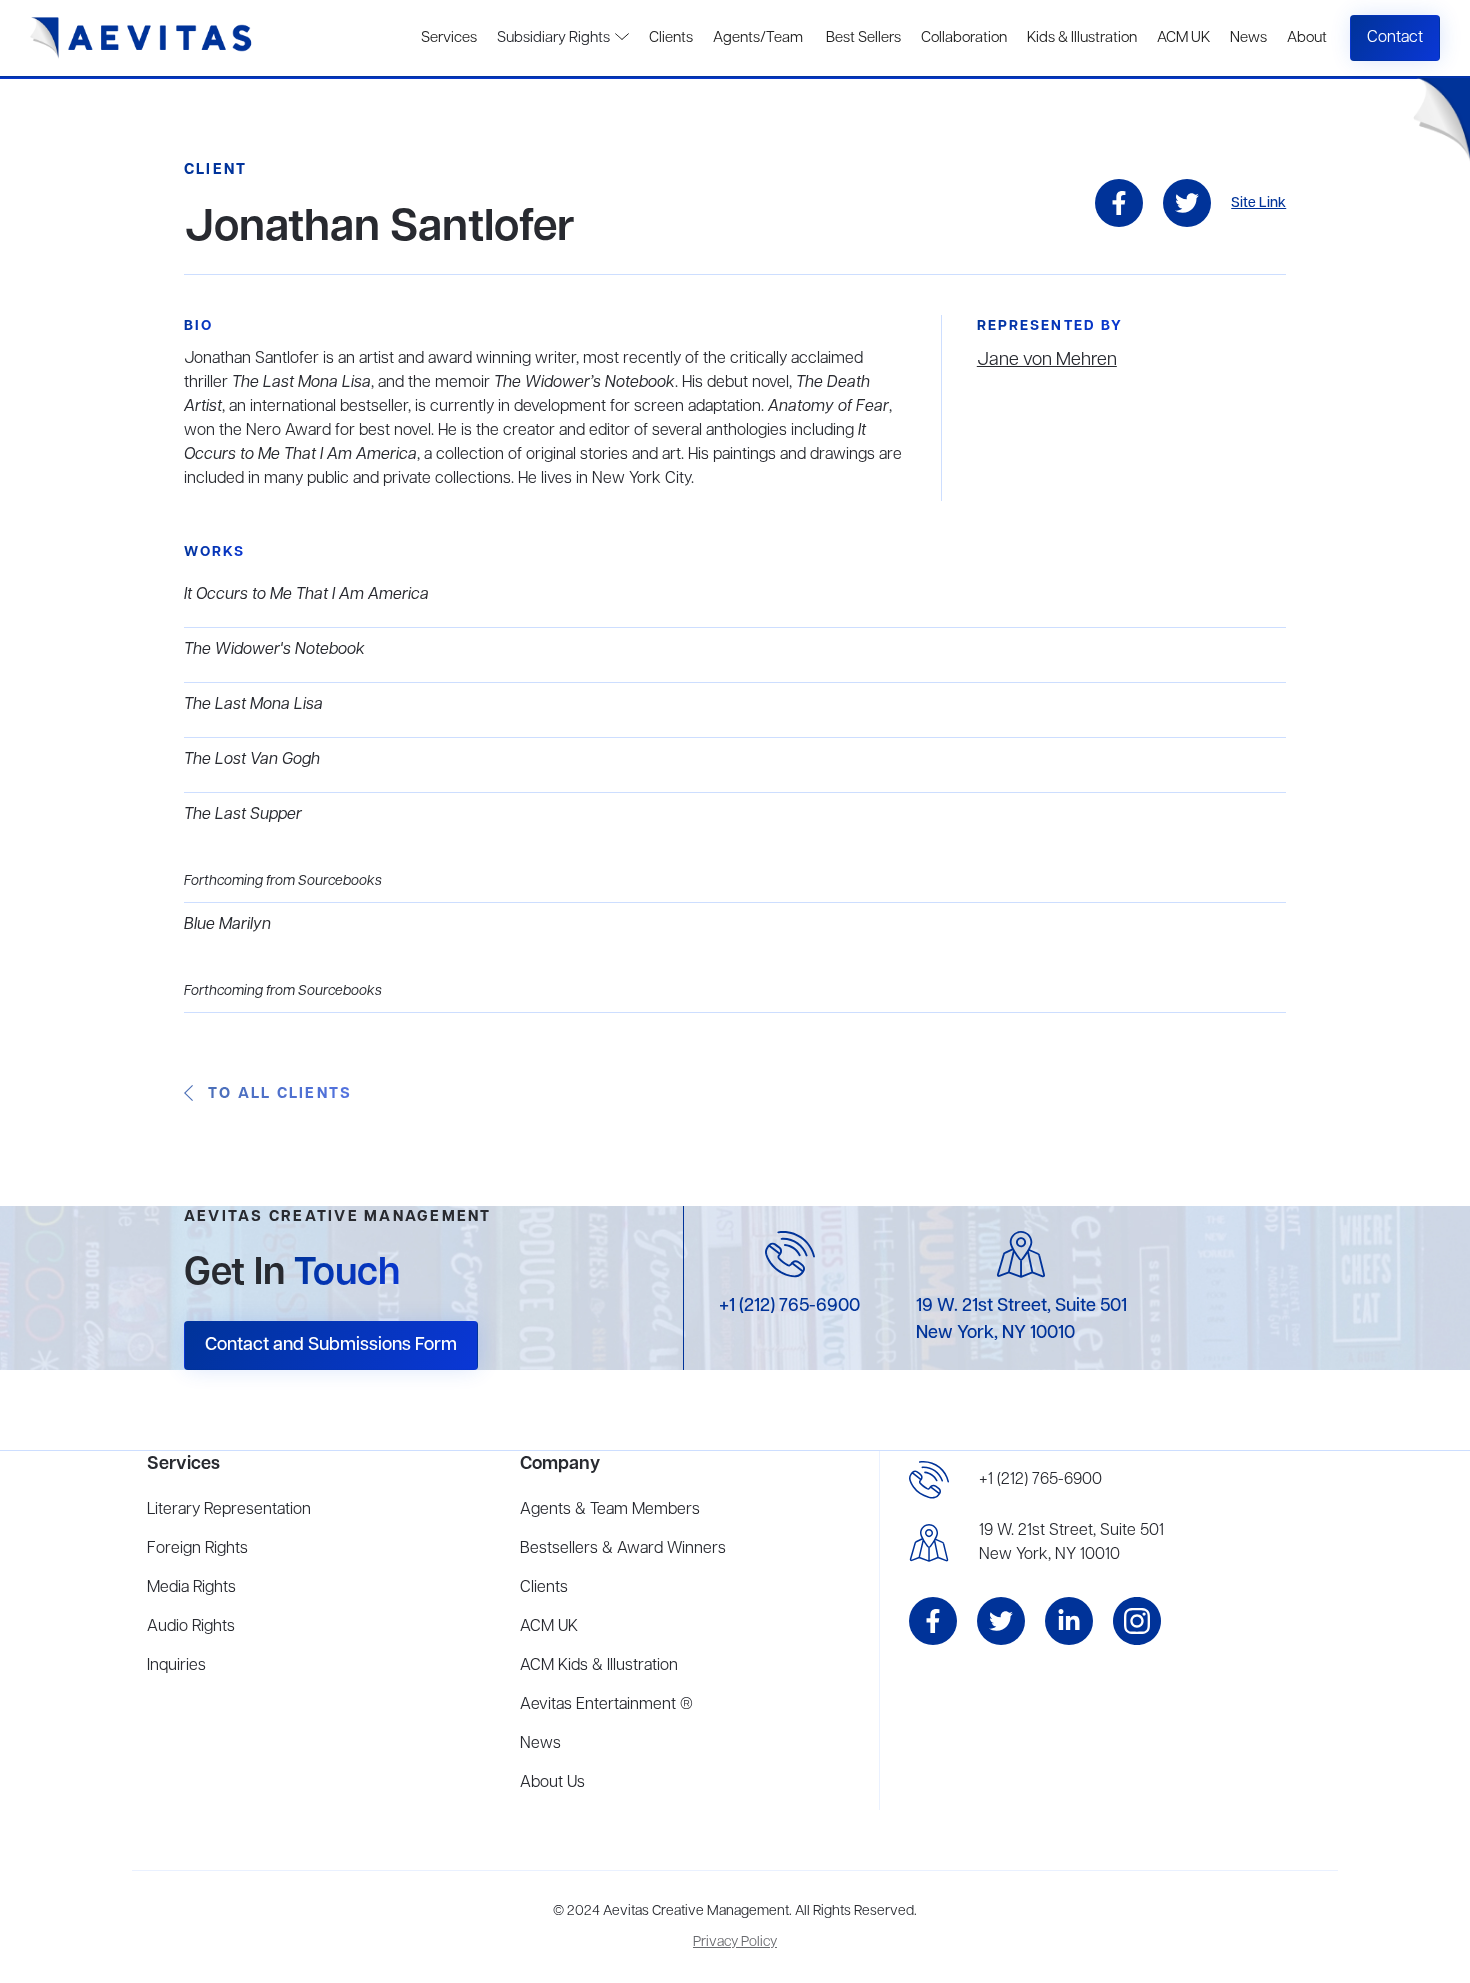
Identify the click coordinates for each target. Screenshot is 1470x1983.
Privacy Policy (735, 1942)
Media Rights (191, 1588)
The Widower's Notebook (274, 650)
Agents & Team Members (610, 1510)
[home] (141, 38)
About (1307, 38)
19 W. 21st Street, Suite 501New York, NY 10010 (1071, 1543)
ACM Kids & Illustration (599, 1666)
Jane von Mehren (1047, 360)
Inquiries (176, 1666)
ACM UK (1183, 38)
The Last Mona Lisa (253, 705)
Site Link (1258, 203)
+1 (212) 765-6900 (789, 1306)
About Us (552, 1783)
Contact (1395, 38)
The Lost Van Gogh (252, 760)
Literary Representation (229, 1510)
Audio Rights (191, 1627)
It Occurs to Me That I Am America (306, 595)
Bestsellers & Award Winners (623, 1549)
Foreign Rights (197, 1549)
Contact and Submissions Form (331, 1345)
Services (449, 38)
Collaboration (964, 38)
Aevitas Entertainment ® (606, 1705)
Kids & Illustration (1082, 38)
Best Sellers (862, 38)
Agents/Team (758, 38)
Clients (671, 38)
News (1248, 38)
